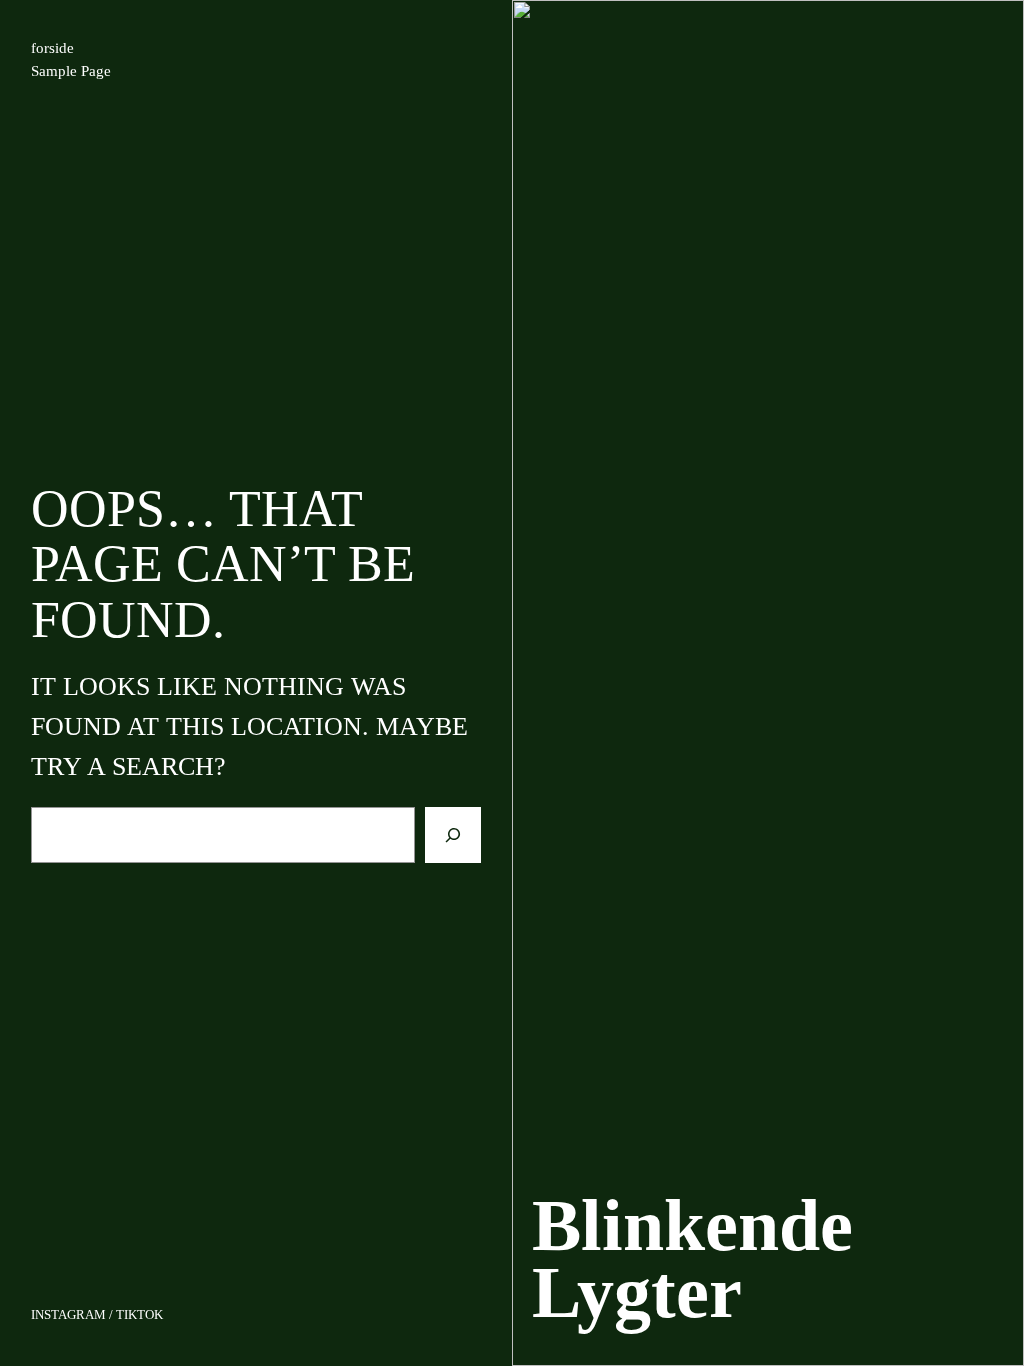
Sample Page (71, 71)
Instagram (68, 1314)
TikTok (139, 1314)
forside (52, 48)
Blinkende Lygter (692, 1258)
